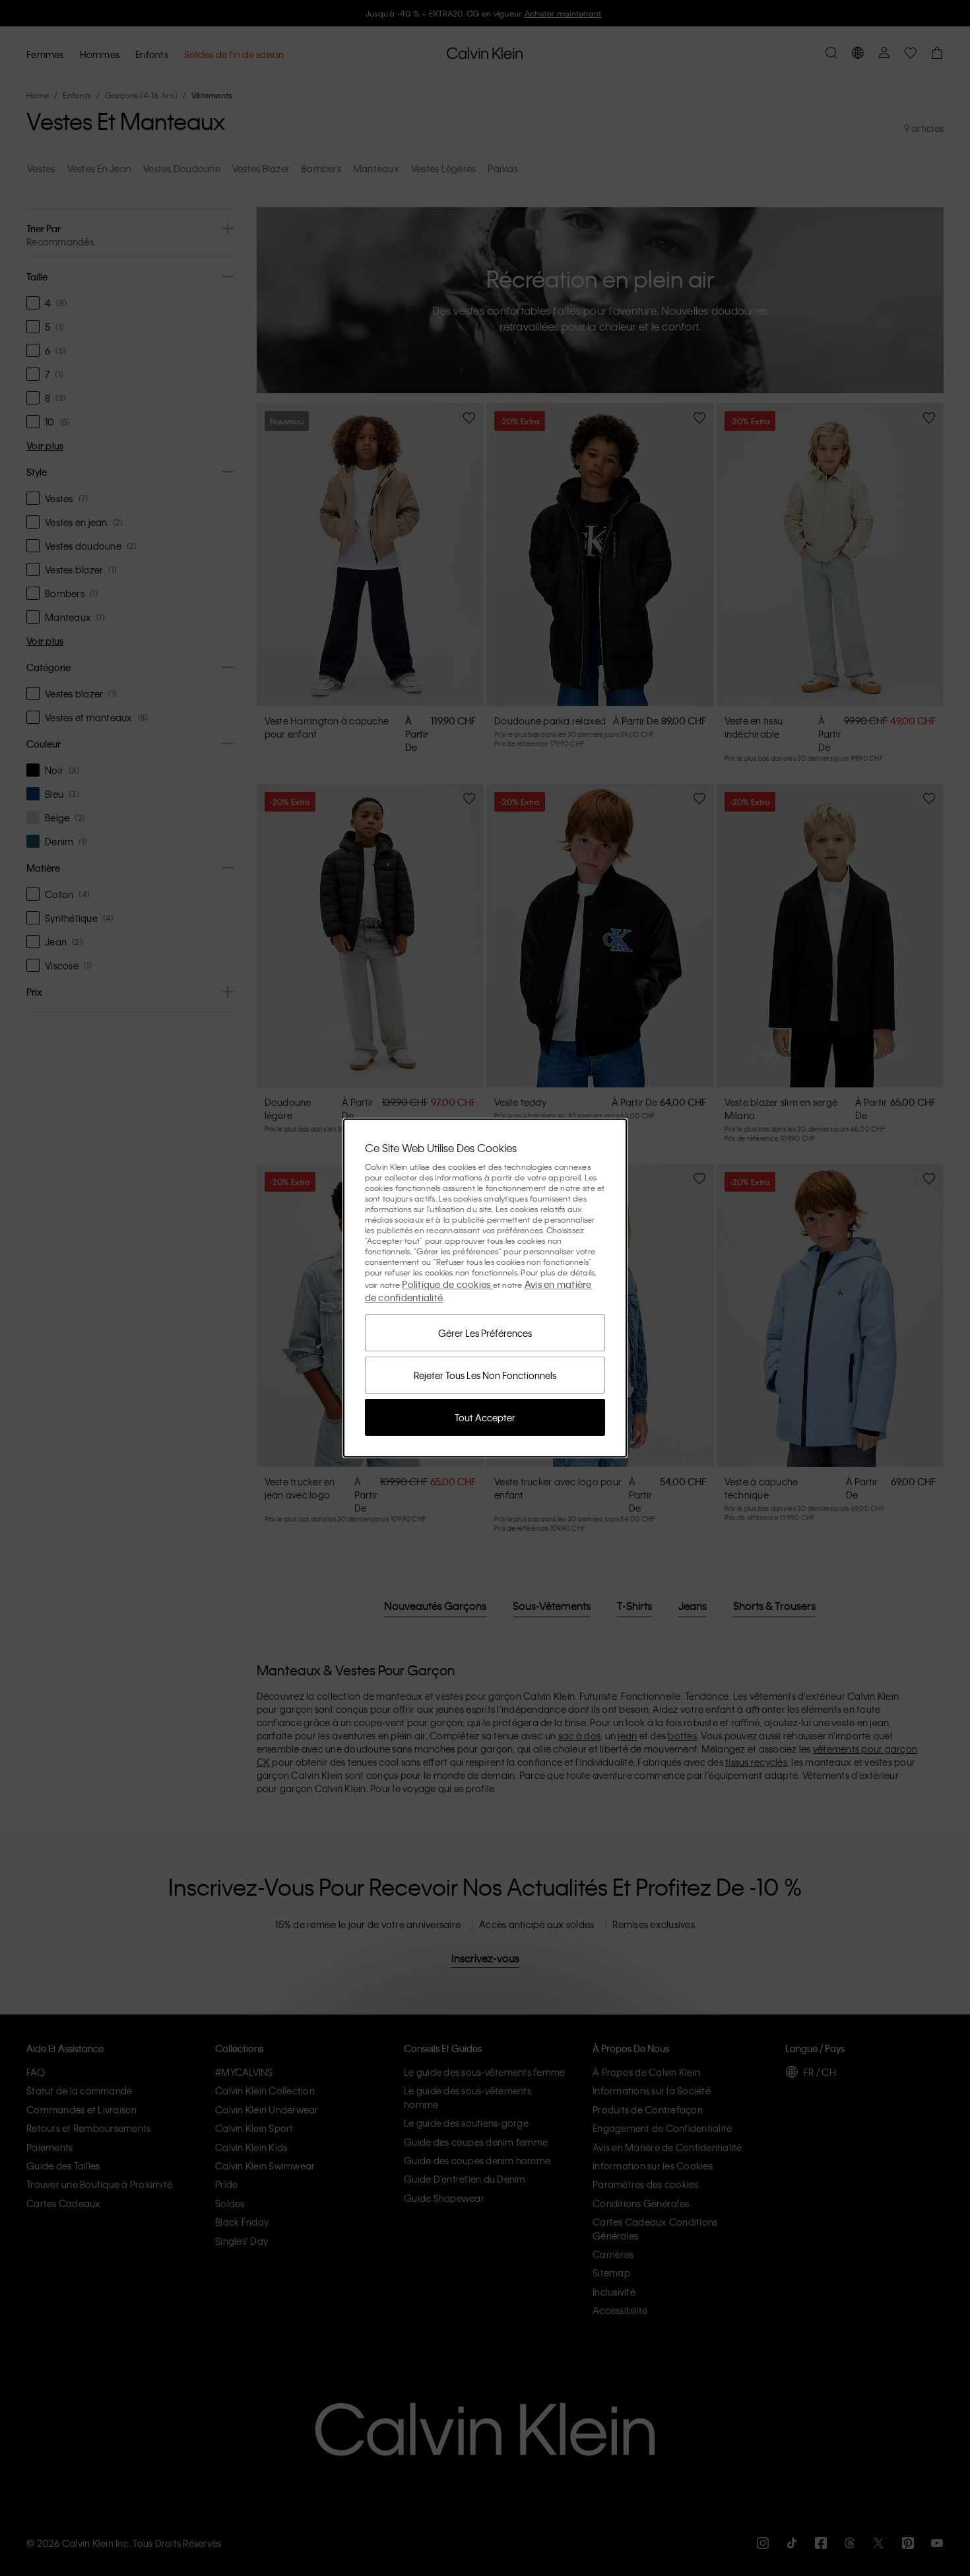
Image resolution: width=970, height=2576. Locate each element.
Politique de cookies (447, 1284)
